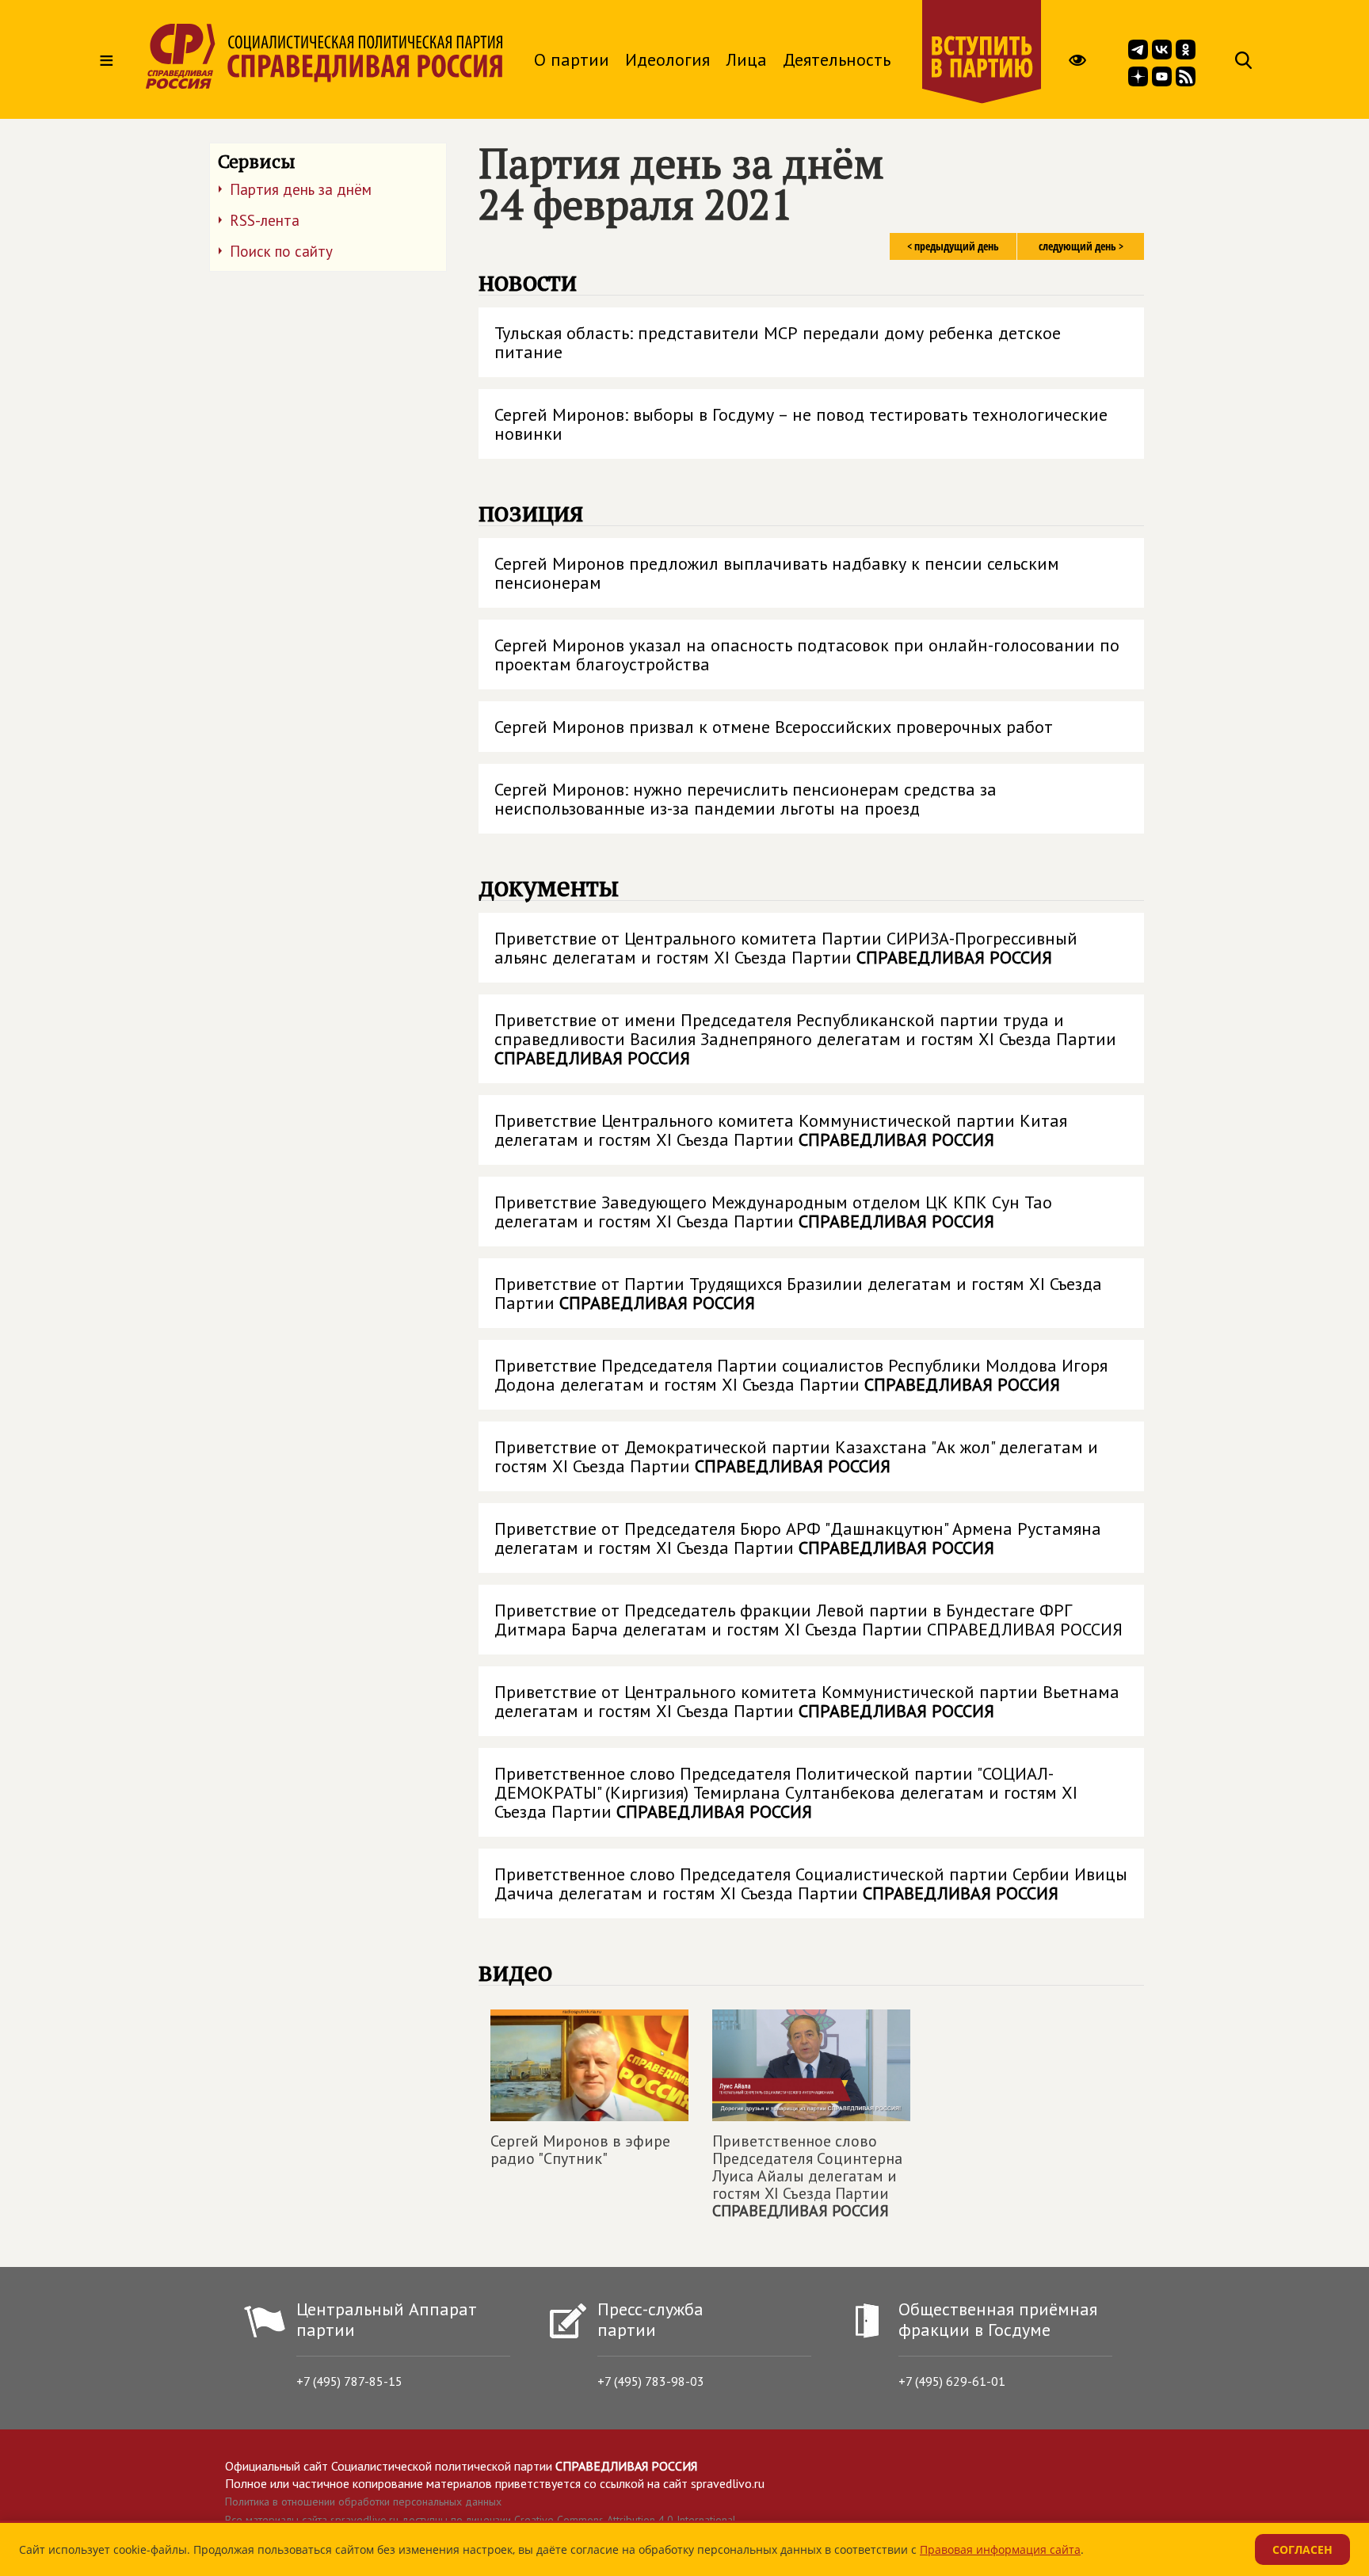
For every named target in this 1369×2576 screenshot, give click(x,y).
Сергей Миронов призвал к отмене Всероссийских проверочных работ (774, 727)
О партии (572, 59)
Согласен (1302, 2549)
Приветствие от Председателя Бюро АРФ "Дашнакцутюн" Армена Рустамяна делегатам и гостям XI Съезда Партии (798, 1538)
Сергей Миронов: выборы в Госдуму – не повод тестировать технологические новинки (801, 424)
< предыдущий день (953, 246)
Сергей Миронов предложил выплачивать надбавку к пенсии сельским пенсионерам (777, 573)
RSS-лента (265, 220)
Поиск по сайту (281, 251)
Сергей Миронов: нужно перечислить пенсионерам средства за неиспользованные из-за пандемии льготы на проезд (746, 799)
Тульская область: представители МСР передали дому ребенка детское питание (778, 342)
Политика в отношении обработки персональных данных (363, 2502)
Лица (746, 59)
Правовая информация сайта (1000, 2549)
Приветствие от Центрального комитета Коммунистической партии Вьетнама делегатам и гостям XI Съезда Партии (807, 1701)
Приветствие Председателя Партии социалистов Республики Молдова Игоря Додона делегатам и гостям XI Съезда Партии (801, 1375)
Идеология (667, 59)
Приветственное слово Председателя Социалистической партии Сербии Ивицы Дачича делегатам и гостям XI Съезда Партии (811, 1883)
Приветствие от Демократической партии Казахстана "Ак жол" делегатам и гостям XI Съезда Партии (796, 1456)
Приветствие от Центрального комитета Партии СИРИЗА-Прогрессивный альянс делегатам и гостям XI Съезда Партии (786, 948)
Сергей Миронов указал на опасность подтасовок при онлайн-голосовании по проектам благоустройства (807, 654)
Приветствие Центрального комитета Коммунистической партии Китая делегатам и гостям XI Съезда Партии (781, 1130)
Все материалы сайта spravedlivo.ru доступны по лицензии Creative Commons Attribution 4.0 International (480, 2520)
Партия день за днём (301, 189)
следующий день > (1081, 246)
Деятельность (837, 59)
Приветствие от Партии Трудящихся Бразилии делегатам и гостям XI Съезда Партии (798, 1293)
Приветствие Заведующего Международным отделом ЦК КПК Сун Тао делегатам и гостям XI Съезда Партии (773, 1212)
